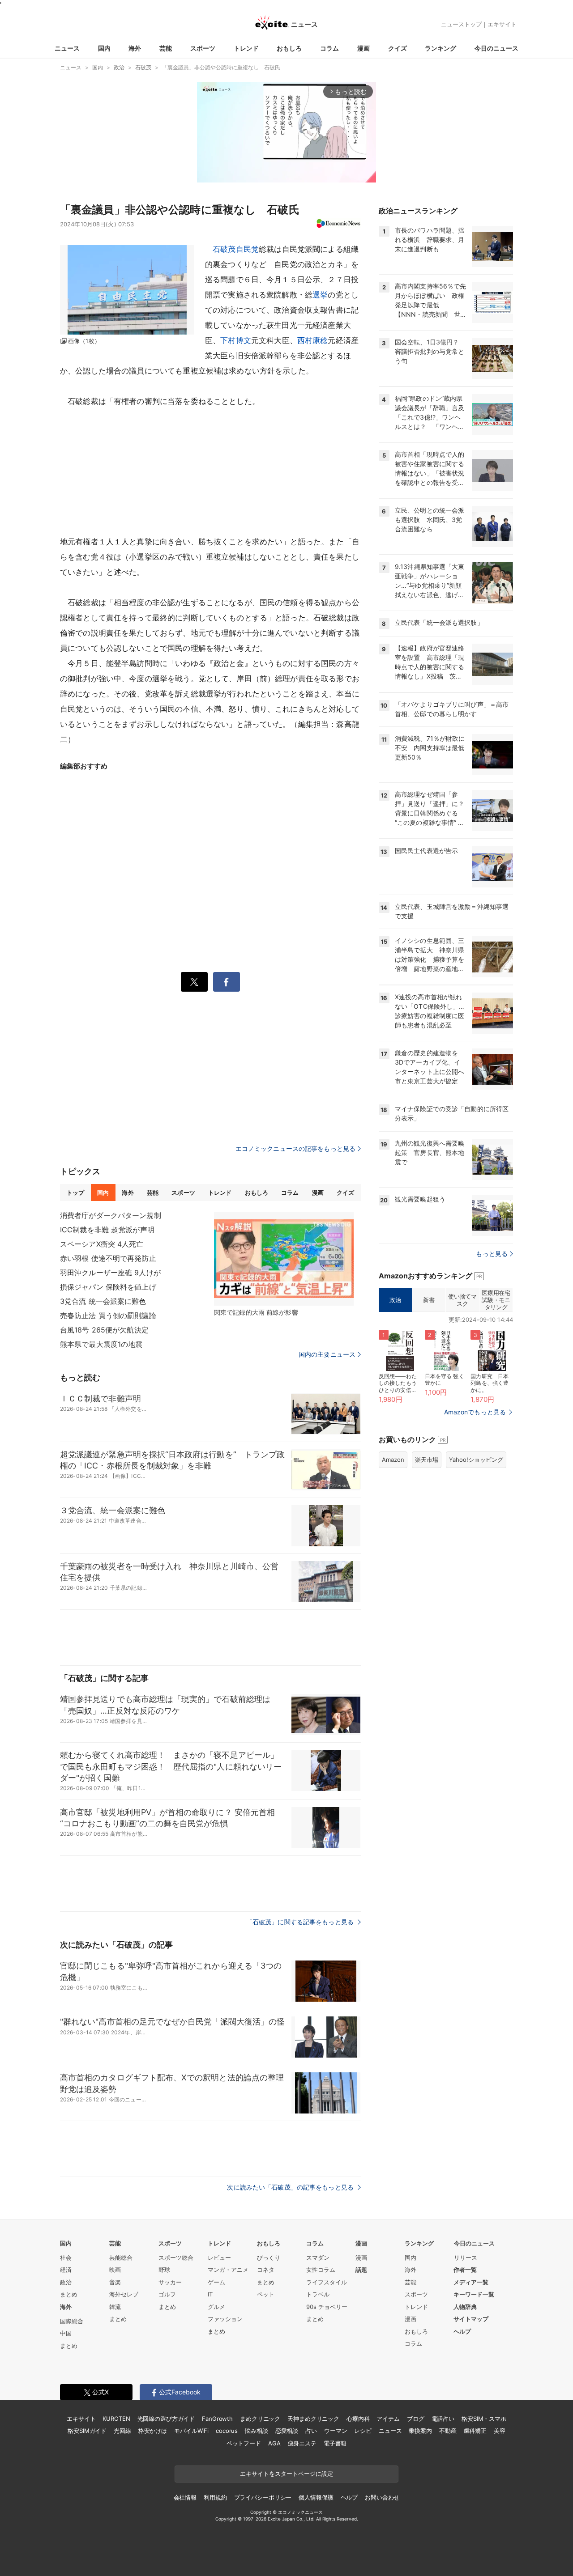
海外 (135, 48)
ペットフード (244, 2443)
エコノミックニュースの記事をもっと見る (295, 1148)
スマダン (318, 2258)
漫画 (363, 48)
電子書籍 (335, 2443)
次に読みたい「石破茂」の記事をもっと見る (291, 2187)
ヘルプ (462, 2331)
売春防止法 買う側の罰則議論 (108, 1316)
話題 (361, 2270)
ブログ (416, 2419)
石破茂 (224, 249)
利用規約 (215, 2497)
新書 (429, 1300)
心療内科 (358, 2419)
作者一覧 (465, 2270)
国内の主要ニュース (327, 1354)
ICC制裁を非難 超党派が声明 (107, 1230)
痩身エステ (302, 2443)
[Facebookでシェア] (227, 982)
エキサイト (502, 24)
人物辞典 (465, 2307)
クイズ (398, 48)
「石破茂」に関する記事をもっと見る (301, 1922)
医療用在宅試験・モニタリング (496, 1300)
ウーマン (336, 2431)
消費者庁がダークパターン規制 (111, 1215)
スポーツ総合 (176, 2258)
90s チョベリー (327, 2307)
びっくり (269, 2258)
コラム (329, 48)
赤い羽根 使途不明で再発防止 (108, 1258)
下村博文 (236, 340)
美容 (500, 2431)
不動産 (448, 2431)
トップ (75, 1193)
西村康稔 (313, 340)
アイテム (388, 2419)
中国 (66, 2333)
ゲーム (216, 2282)
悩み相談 (256, 2431)
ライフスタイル (327, 2282)
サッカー (170, 2282)
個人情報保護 (316, 2497)
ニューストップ (461, 24)
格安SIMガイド (87, 2431)
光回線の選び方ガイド (166, 2419)
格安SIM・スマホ (484, 2419)
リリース (466, 2258)
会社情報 (185, 2497)
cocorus (227, 2431)
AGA (274, 2443)
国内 (104, 48)
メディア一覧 (471, 2282)
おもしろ (289, 48)
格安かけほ (153, 2431)
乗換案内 (420, 2431)
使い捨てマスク (462, 1300)
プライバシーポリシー (263, 2497)
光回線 (122, 2431)
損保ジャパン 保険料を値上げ (108, 1287)
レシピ (363, 2431)
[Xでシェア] (194, 982)
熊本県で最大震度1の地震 (101, 1344)
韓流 (115, 2307)
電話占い (443, 2419)
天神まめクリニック (313, 2419)
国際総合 (72, 2321)
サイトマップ (471, 2319)
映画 (115, 2270)
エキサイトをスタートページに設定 (286, 2474)
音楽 (115, 2282)
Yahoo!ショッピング (476, 1460)
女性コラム (321, 2270)
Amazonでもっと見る (475, 1412)
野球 (164, 2270)
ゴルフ (167, 2294)
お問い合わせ (382, 2497)
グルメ (216, 2307)
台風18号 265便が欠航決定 (104, 1330)
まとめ (69, 2294)
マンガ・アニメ (228, 2270)
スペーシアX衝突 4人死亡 (102, 1244)
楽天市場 (427, 1460)
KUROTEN (116, 2419)
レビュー (219, 2258)
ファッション (225, 2319)
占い (311, 2431)
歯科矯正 (475, 2431)
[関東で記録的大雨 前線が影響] (284, 1259)
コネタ (266, 2270)
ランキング (440, 48)
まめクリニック (260, 2419)
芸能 (166, 48)
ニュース (67, 48)
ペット (266, 2294)
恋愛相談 (287, 2431)
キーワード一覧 (474, 2294)
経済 (66, 2270)
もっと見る (492, 1254)
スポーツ (203, 48)
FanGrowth (217, 2419)
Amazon (393, 1460)
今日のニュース (496, 48)
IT (210, 2294)
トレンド (246, 48)
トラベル (318, 2294)
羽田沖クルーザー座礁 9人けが (110, 1273)
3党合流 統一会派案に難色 (103, 1301)
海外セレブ (124, 2294)
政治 (395, 1300)
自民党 (247, 249)
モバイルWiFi (191, 2431)
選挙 (320, 295)
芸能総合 (121, 2258)
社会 (66, 2258)
